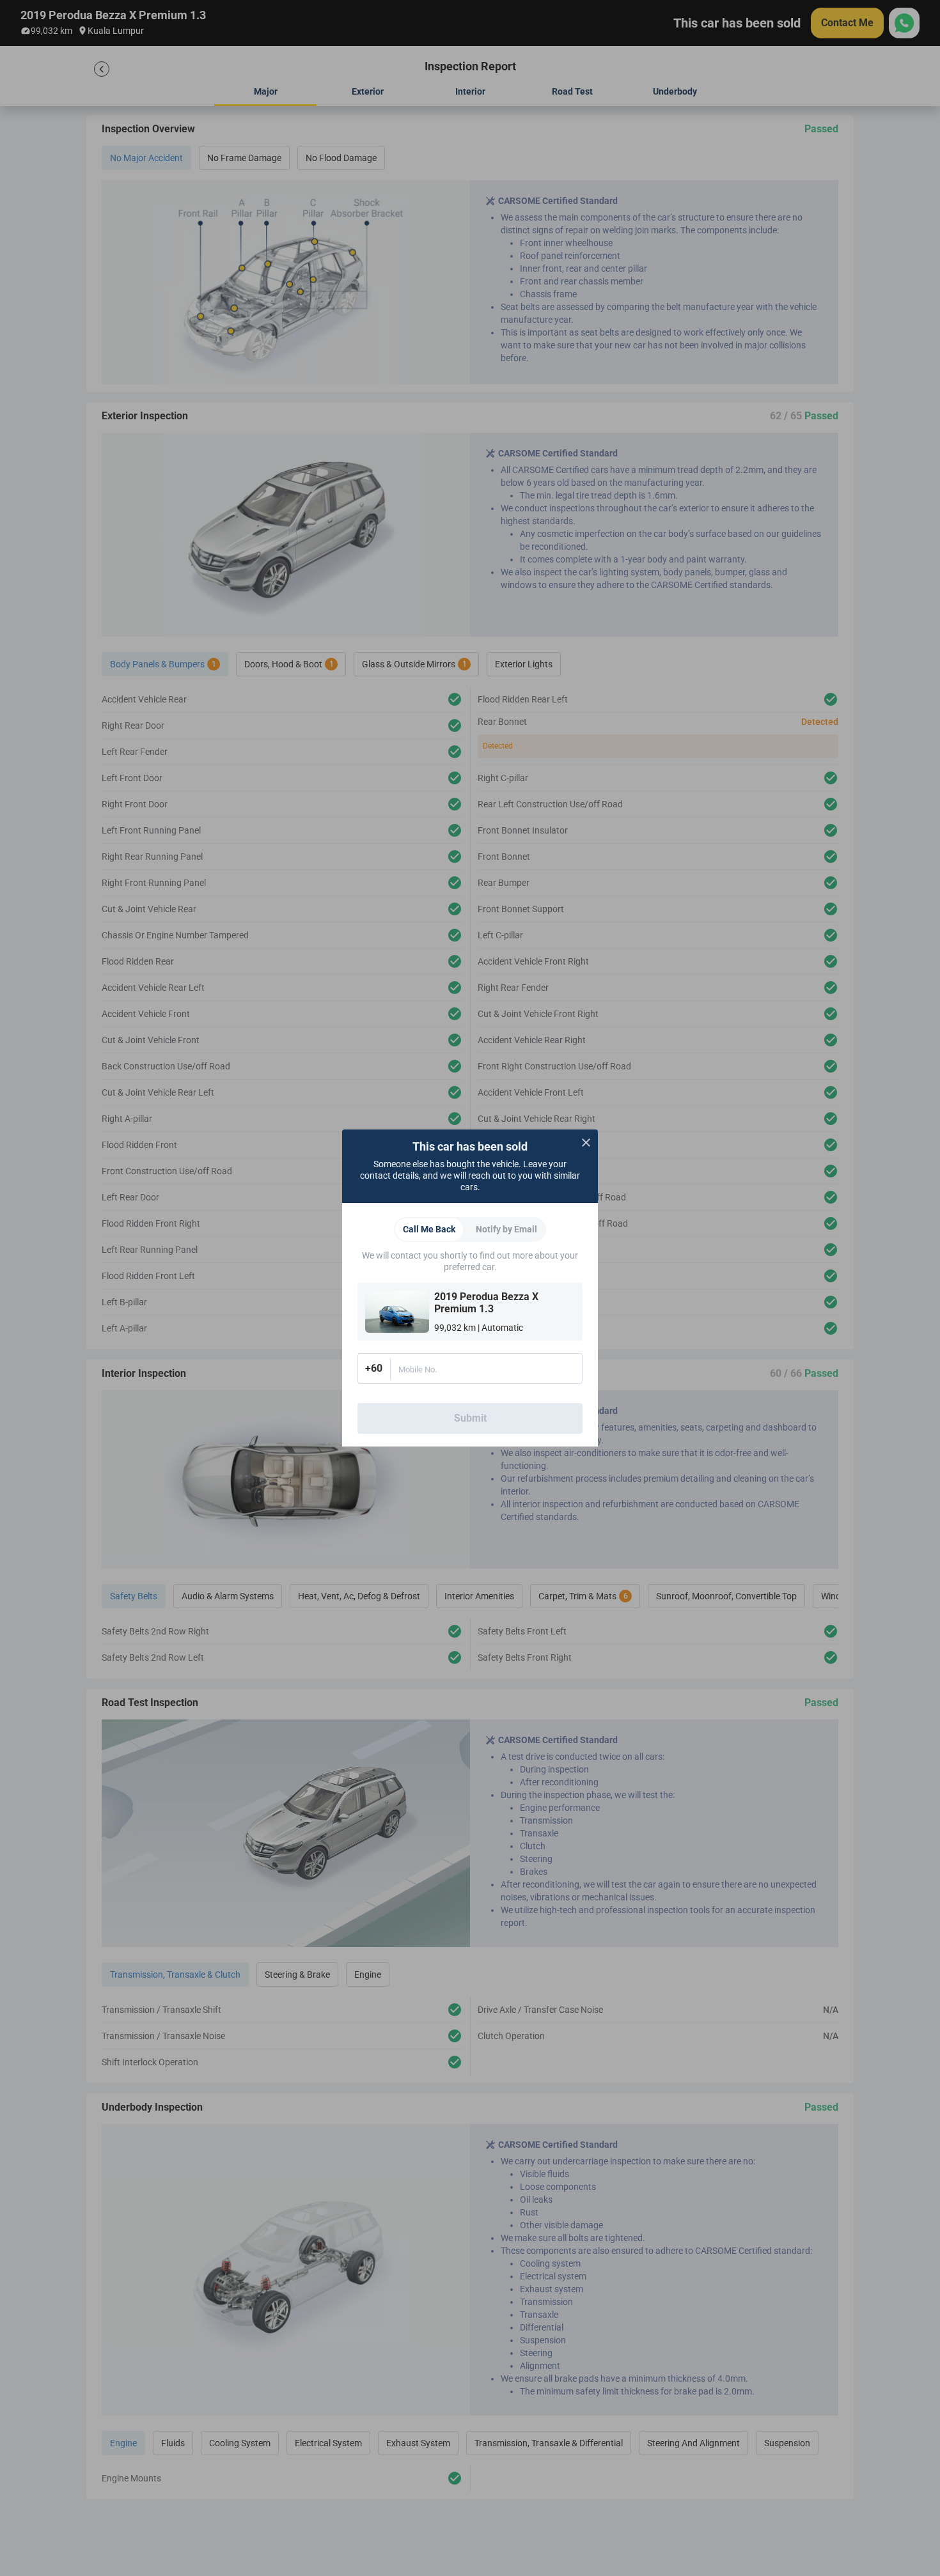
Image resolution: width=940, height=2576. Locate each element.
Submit (470, 1418)
